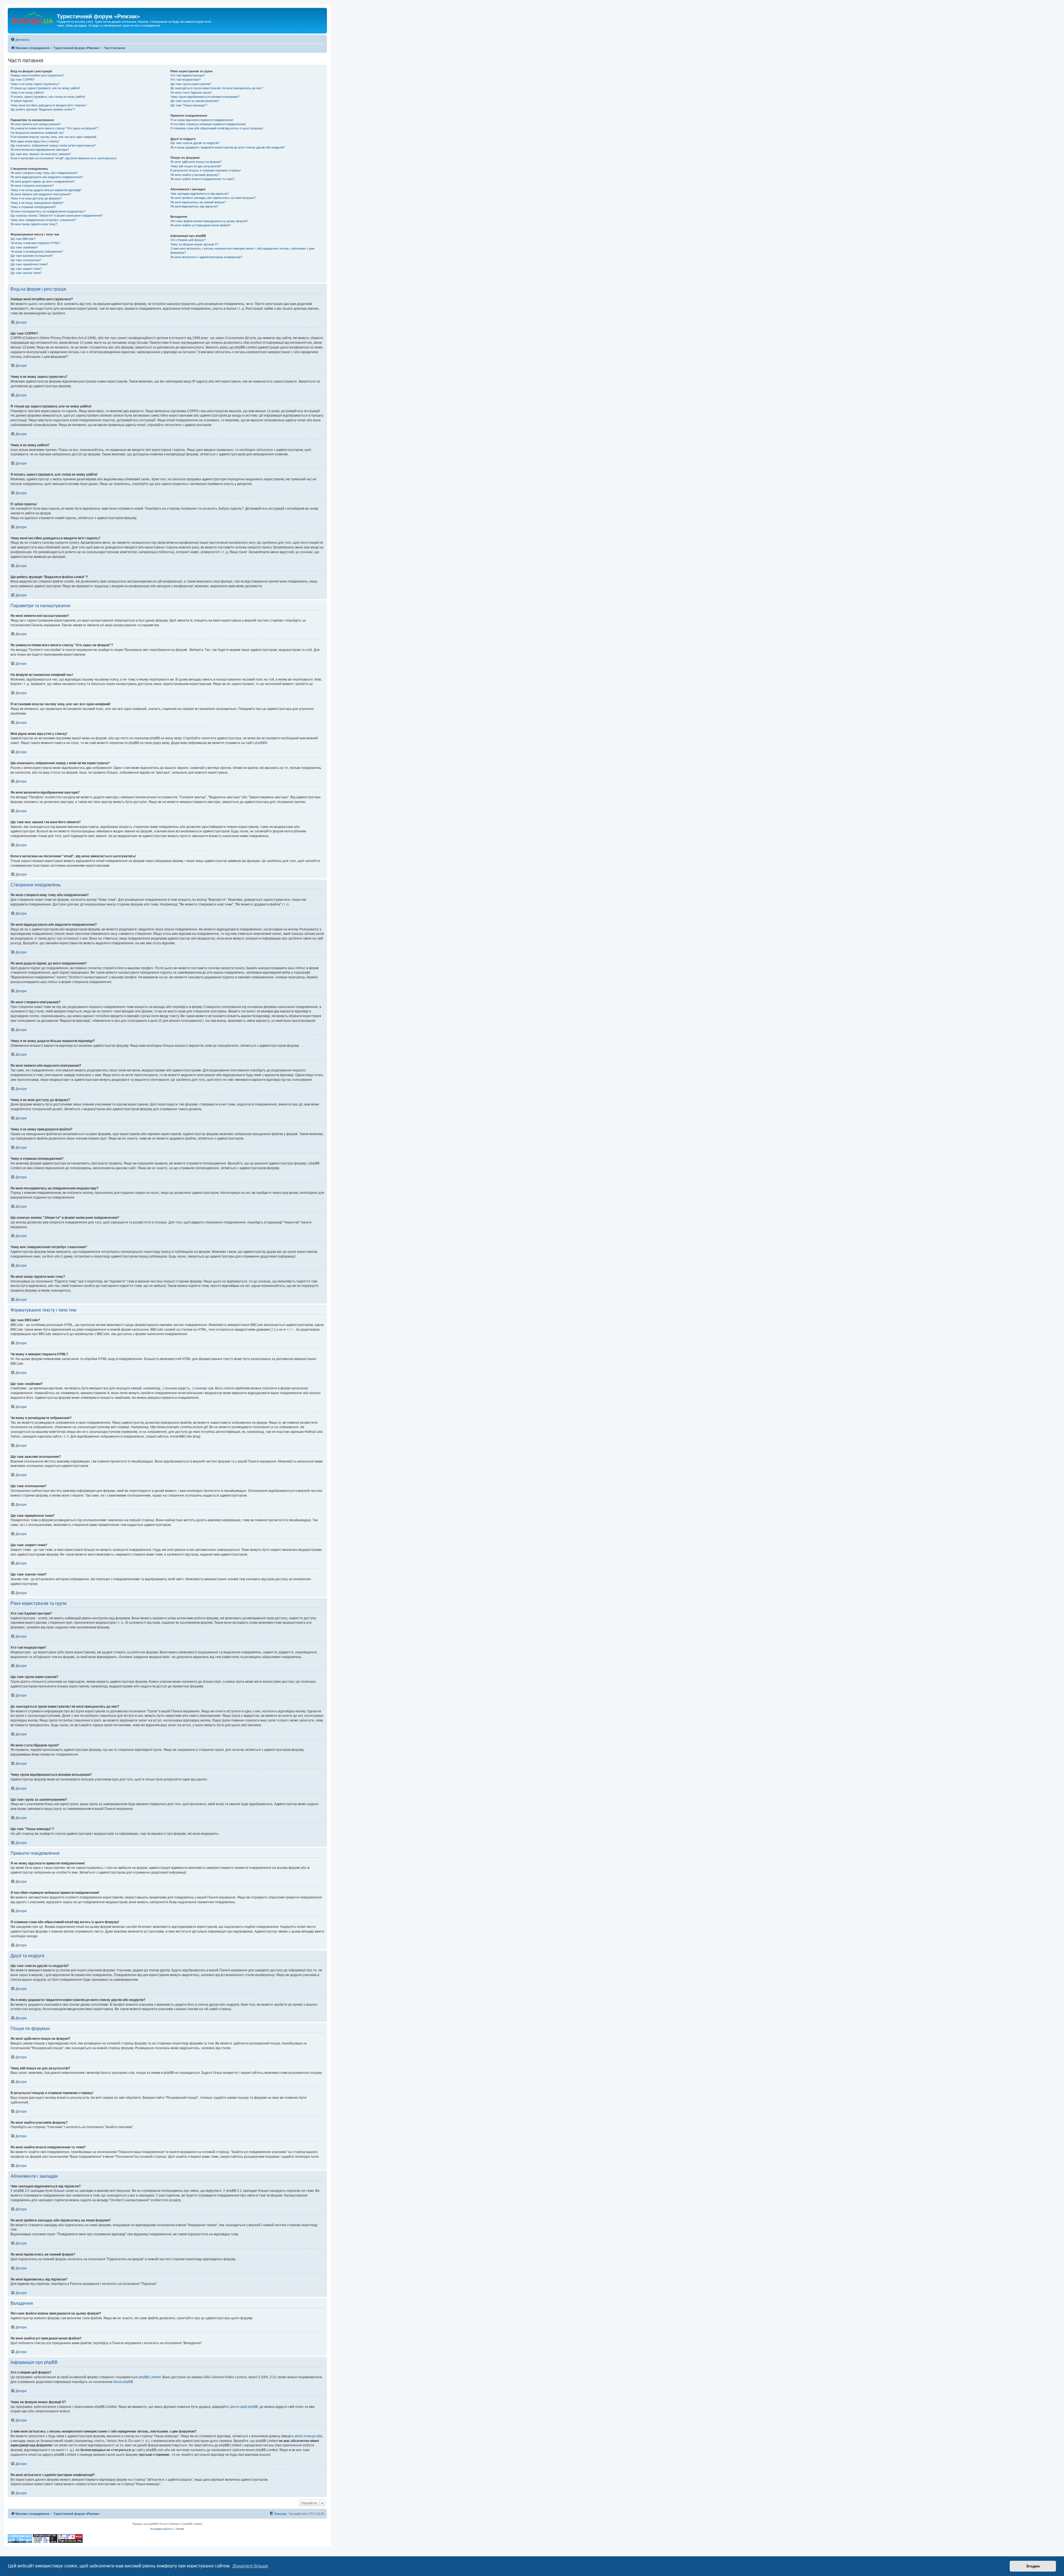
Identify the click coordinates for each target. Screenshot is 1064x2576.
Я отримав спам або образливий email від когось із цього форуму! (217, 128)
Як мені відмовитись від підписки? (194, 206)
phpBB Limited (150, 2377)
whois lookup (305, 2436)
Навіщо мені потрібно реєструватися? (37, 75)
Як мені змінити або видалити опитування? (41, 194)
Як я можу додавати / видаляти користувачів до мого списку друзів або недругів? (228, 147)
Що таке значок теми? (26, 273)
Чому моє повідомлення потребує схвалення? (43, 220)
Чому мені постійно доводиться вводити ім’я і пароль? (49, 105)
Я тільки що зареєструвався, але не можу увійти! (45, 88)
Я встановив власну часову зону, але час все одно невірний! (53, 137)
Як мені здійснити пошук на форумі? (196, 162)
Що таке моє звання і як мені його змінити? (41, 154)
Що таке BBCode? (23, 239)
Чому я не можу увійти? (27, 93)
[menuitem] (20, 40)
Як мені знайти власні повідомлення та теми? (202, 179)
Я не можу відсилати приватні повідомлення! (202, 120)
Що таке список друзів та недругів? (195, 143)
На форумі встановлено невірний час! (37, 133)
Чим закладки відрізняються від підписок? (200, 194)
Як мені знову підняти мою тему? (34, 224)
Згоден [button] (1033, 2566)
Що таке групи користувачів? (191, 84)
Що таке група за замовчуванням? (195, 101)
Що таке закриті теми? (26, 269)
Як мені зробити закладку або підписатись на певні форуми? (213, 198)
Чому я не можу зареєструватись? (35, 84)
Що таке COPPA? (23, 79)
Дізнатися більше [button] (250, 2566)
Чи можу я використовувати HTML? (36, 243)
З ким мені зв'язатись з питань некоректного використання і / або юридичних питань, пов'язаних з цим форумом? (242, 251)
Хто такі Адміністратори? (188, 75)
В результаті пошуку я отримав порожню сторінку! (206, 170)
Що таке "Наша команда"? (189, 105)
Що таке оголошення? (26, 260)
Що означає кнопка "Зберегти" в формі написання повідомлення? (57, 215)
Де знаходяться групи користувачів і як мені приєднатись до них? (217, 88)
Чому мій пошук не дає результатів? (196, 166)
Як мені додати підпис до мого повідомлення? (43, 181)
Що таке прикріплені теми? (29, 264)
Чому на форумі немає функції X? (194, 244)
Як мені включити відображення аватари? (40, 150)
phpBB (260, 743)
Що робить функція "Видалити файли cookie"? (43, 109)
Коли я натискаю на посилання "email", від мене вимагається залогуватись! (64, 158)
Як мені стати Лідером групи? (191, 93)
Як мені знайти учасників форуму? (195, 175)
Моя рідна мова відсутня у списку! (35, 141)
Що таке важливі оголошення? (32, 256)
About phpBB (123, 2382)
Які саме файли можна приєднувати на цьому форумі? (209, 221)
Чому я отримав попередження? (33, 207)
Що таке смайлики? (24, 247)
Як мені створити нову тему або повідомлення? (44, 173)
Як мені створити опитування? (32, 186)
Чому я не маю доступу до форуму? (36, 198)
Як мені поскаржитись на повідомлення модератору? (48, 211)
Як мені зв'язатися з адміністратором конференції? (206, 257)
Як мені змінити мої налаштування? (36, 124)
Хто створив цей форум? (188, 240)
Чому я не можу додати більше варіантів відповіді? (46, 190)
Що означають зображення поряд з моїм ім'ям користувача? (53, 145)
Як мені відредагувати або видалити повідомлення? (47, 177)
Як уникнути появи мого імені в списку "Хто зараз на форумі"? (54, 128)
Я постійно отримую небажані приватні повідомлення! (208, 124)
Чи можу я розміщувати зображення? (37, 252)
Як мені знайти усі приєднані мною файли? (201, 225)
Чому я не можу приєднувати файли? (37, 203)
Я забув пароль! (22, 101)
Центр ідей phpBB (244, 2407)
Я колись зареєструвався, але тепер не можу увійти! (48, 97)
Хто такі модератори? (186, 79)
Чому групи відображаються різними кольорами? (205, 97)
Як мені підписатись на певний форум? (198, 202)
